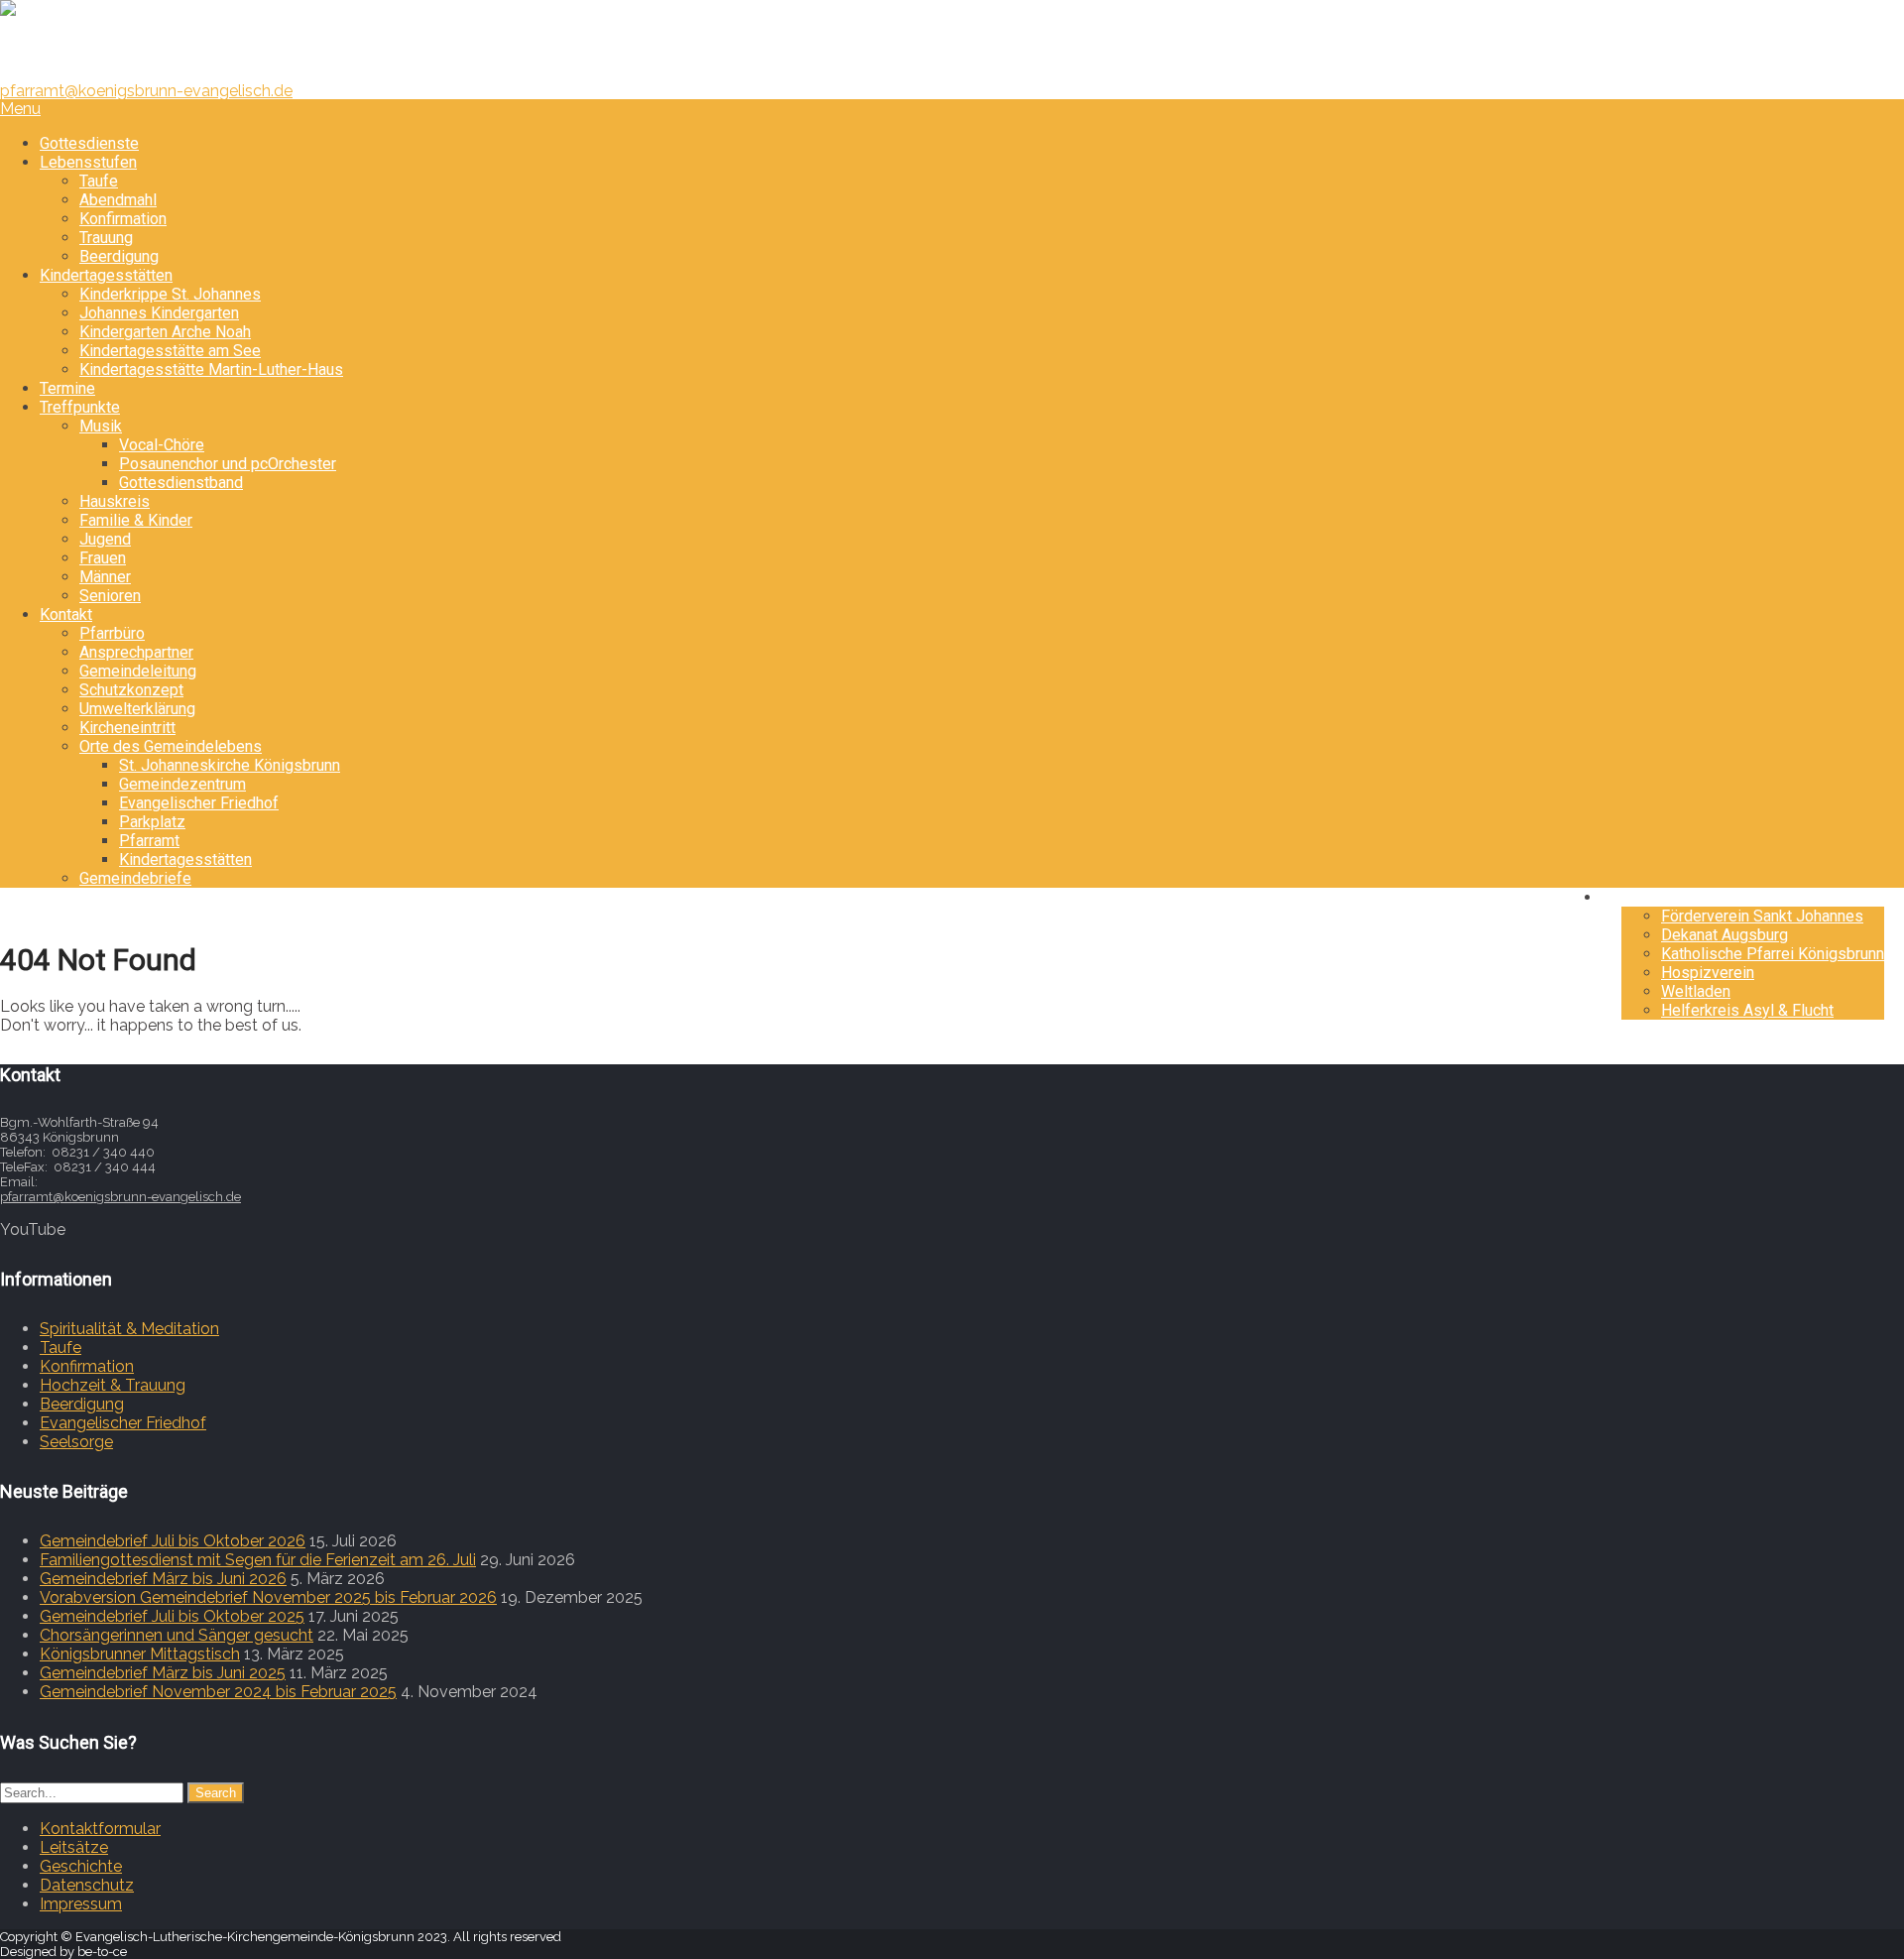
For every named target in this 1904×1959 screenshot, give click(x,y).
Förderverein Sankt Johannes (1762, 916)
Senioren (110, 596)
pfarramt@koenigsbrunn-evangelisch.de (146, 91)
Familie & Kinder (136, 520)
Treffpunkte (80, 407)
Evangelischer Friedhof (199, 803)
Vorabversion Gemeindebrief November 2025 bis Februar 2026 (268, 1597)
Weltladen (1696, 991)
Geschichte (81, 1866)
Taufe (99, 181)
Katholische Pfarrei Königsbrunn (1773, 954)
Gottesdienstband (181, 483)
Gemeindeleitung (138, 671)
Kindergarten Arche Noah (165, 332)
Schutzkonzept (131, 690)
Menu (20, 109)
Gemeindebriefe (135, 878)
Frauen (103, 558)
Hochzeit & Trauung (113, 1385)
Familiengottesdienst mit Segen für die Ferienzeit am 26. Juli (258, 1560)
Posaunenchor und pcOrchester (228, 464)
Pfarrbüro (112, 633)
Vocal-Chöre (162, 445)
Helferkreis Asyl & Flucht (1747, 1010)
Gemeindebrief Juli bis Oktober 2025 (172, 1616)
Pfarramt (149, 841)
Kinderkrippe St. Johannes (170, 294)
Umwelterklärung (137, 709)
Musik (101, 426)
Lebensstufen (88, 162)
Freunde (1650, 897)
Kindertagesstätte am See (170, 351)
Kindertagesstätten (106, 275)
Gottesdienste (89, 143)
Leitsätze (74, 1847)
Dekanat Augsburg (1725, 935)
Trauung (106, 238)
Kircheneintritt (127, 728)
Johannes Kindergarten (159, 313)
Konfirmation (123, 219)
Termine (67, 388)
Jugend (105, 539)
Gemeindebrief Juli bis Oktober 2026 (173, 1541)
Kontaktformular (100, 1829)
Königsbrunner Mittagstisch (140, 1654)
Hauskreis (115, 501)
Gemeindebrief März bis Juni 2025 (163, 1673)
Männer (105, 577)
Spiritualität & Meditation (129, 1329)
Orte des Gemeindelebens (171, 746)
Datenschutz (87, 1885)
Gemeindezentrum (182, 784)
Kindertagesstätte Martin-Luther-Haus (211, 369)
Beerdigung (119, 256)
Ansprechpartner (136, 652)
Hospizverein (1708, 973)
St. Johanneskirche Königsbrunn (230, 765)
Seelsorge (76, 1442)
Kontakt (66, 614)
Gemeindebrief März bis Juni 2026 (163, 1579)
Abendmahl (118, 200)
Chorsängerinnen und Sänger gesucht (177, 1635)
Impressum (81, 1904)
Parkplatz (152, 822)
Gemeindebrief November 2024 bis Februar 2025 (218, 1692)
